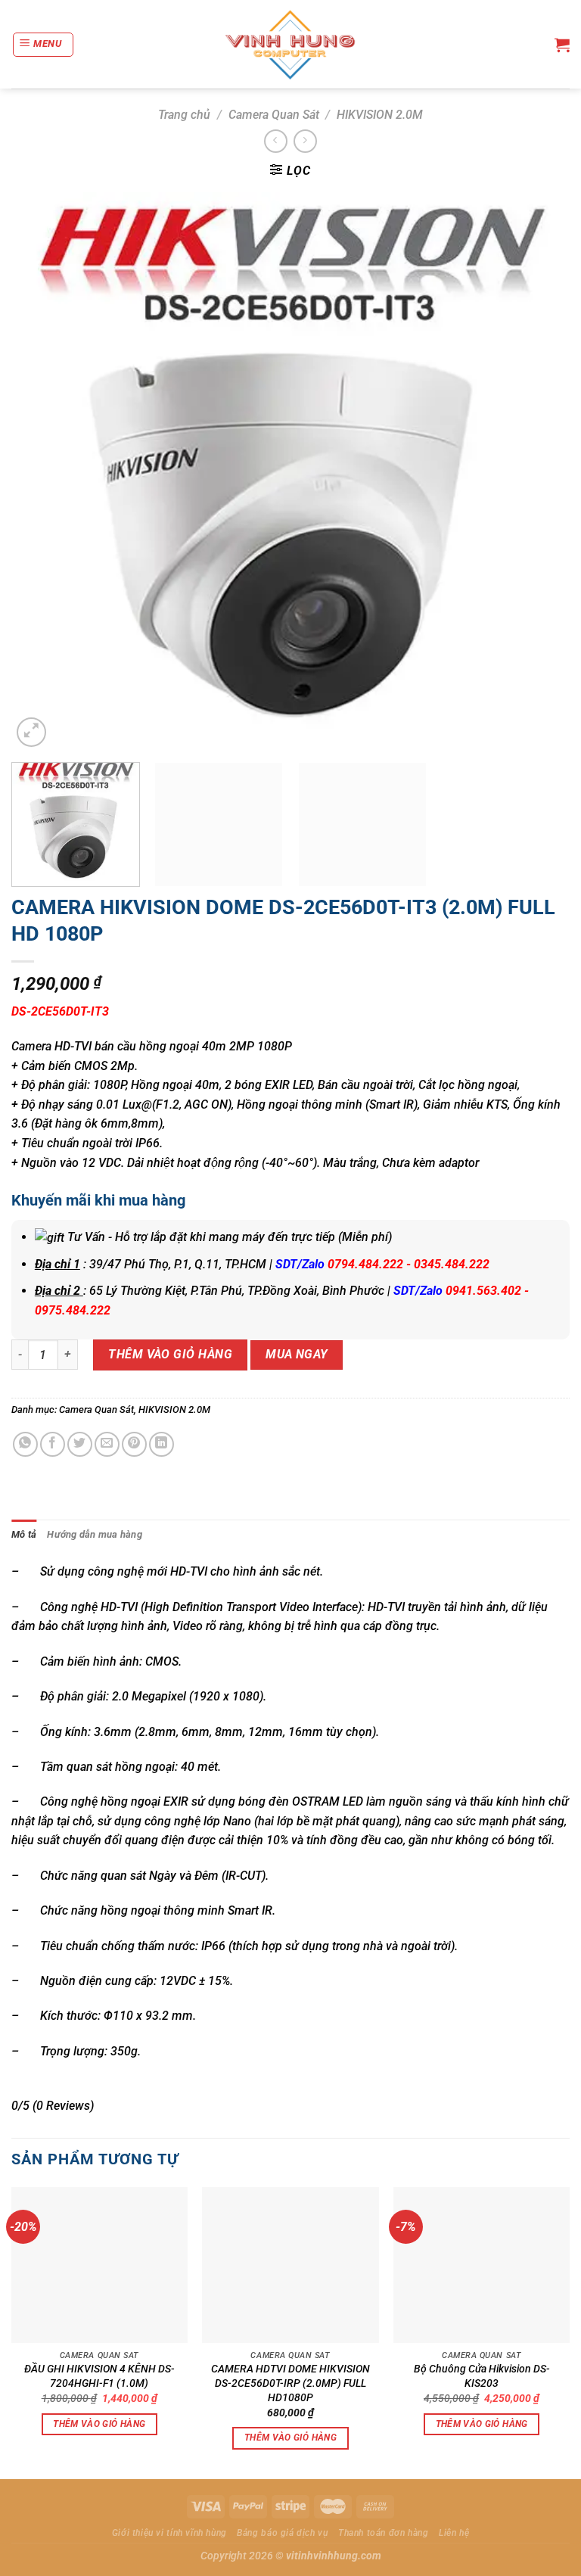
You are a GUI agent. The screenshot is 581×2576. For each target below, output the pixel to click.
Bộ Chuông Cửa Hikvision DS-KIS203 (482, 2376)
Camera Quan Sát (274, 115)
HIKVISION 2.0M (380, 115)
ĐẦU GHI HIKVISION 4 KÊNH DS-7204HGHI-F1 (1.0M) (99, 2376)
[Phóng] (31, 732)
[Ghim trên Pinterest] (134, 1444)
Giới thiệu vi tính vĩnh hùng (169, 2533)
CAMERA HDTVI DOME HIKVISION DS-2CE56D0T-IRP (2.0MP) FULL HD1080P (290, 2383)
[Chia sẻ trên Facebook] (53, 1444)
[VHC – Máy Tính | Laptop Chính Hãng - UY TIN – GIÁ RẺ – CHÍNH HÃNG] (291, 45)
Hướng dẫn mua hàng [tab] (95, 1534)
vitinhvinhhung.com (334, 2556)
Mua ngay (297, 1355)
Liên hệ (454, 2533)
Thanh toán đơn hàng (384, 2533)
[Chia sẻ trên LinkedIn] (162, 1444)
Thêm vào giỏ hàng (170, 1354)
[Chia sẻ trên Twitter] (80, 1444)
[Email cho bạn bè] (107, 1444)
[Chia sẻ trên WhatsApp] (25, 1444)
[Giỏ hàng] (562, 45)
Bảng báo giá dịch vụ (282, 2533)
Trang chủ (184, 115)
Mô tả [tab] (24, 1534)
